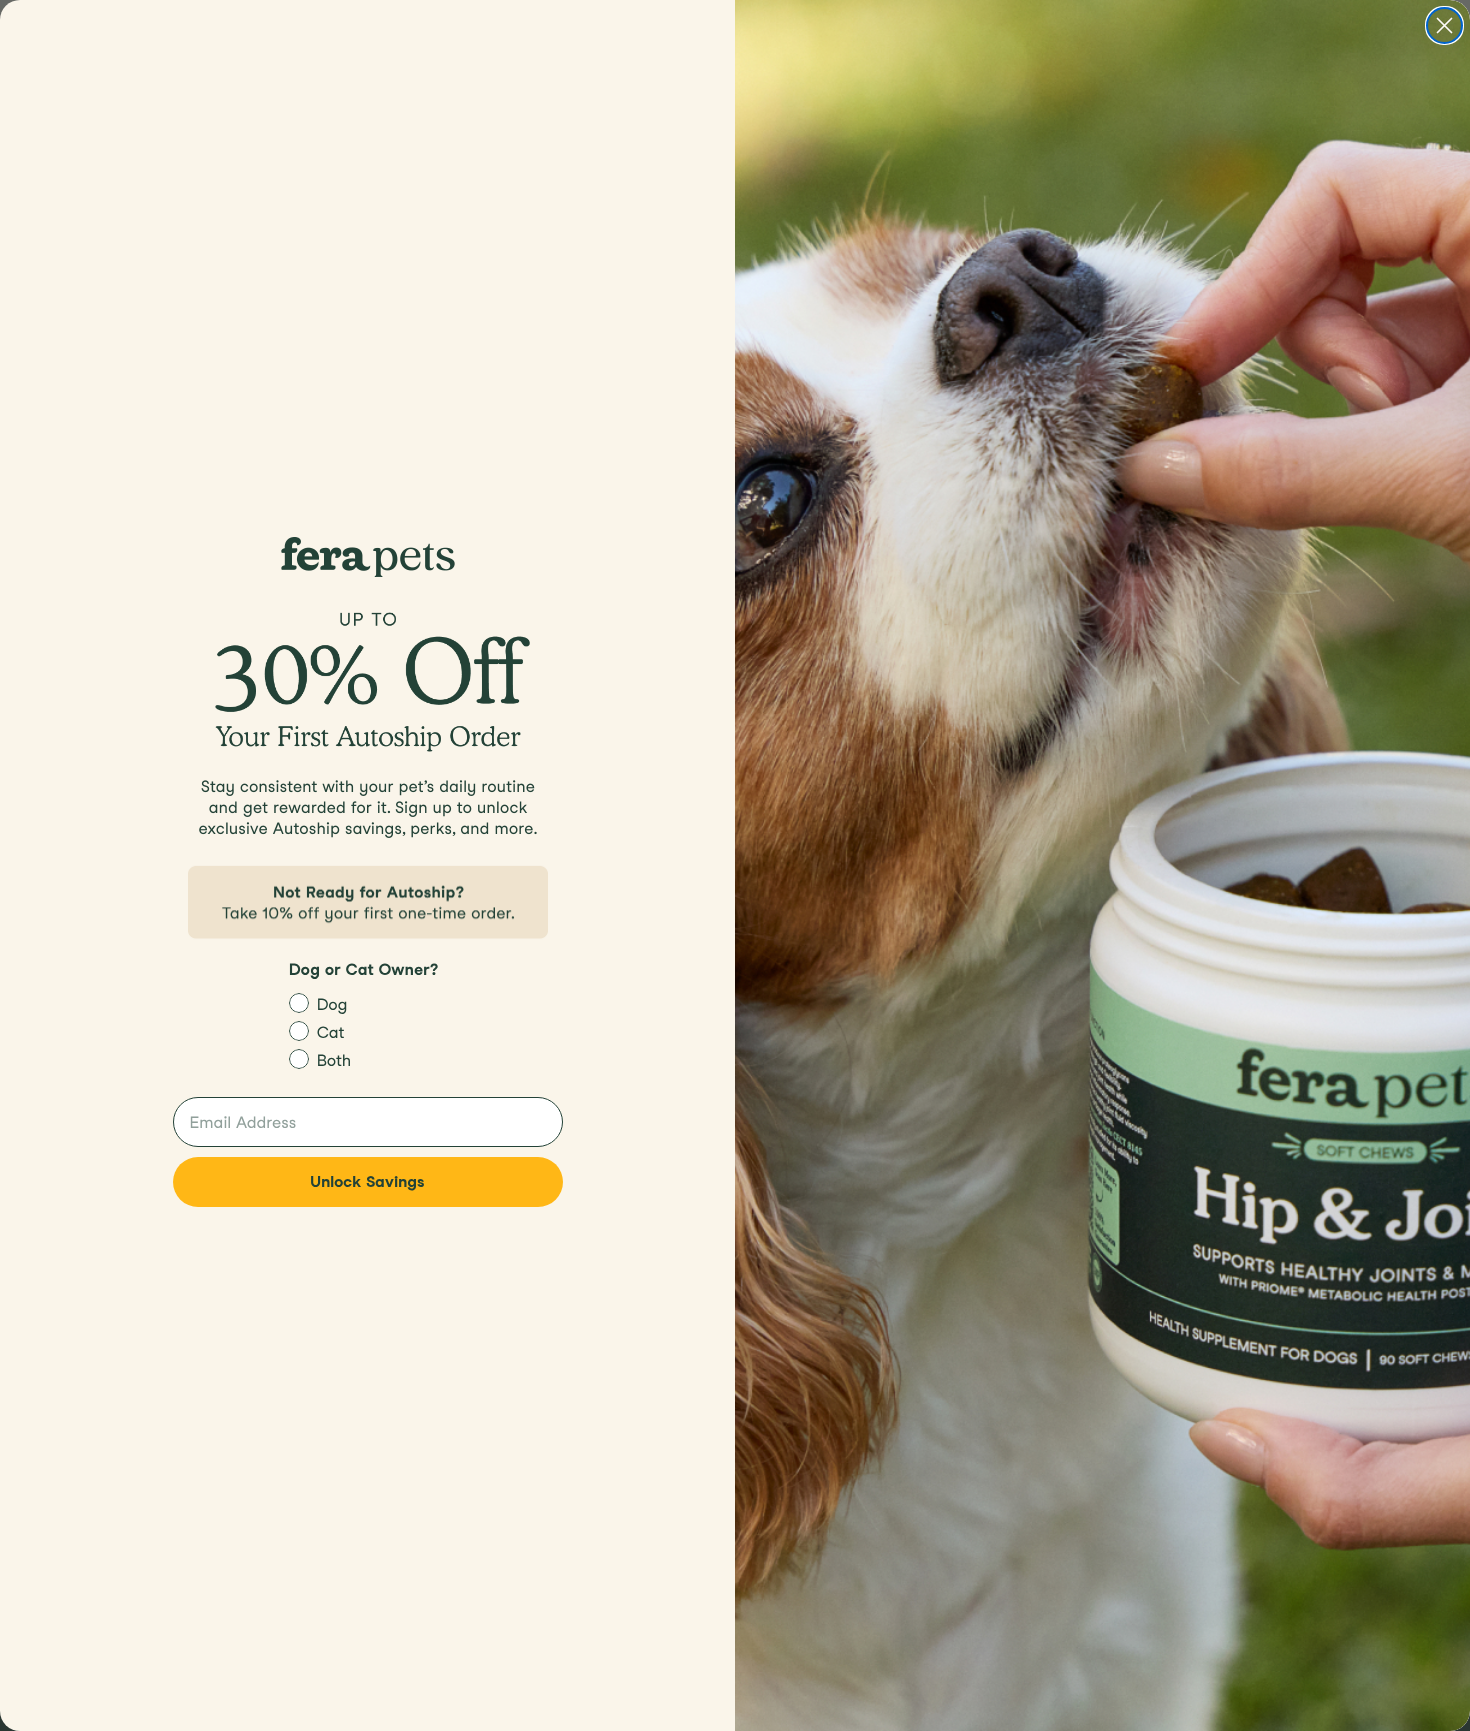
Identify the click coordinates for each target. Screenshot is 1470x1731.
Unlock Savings (367, 1181)
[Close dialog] (1444, 25)
